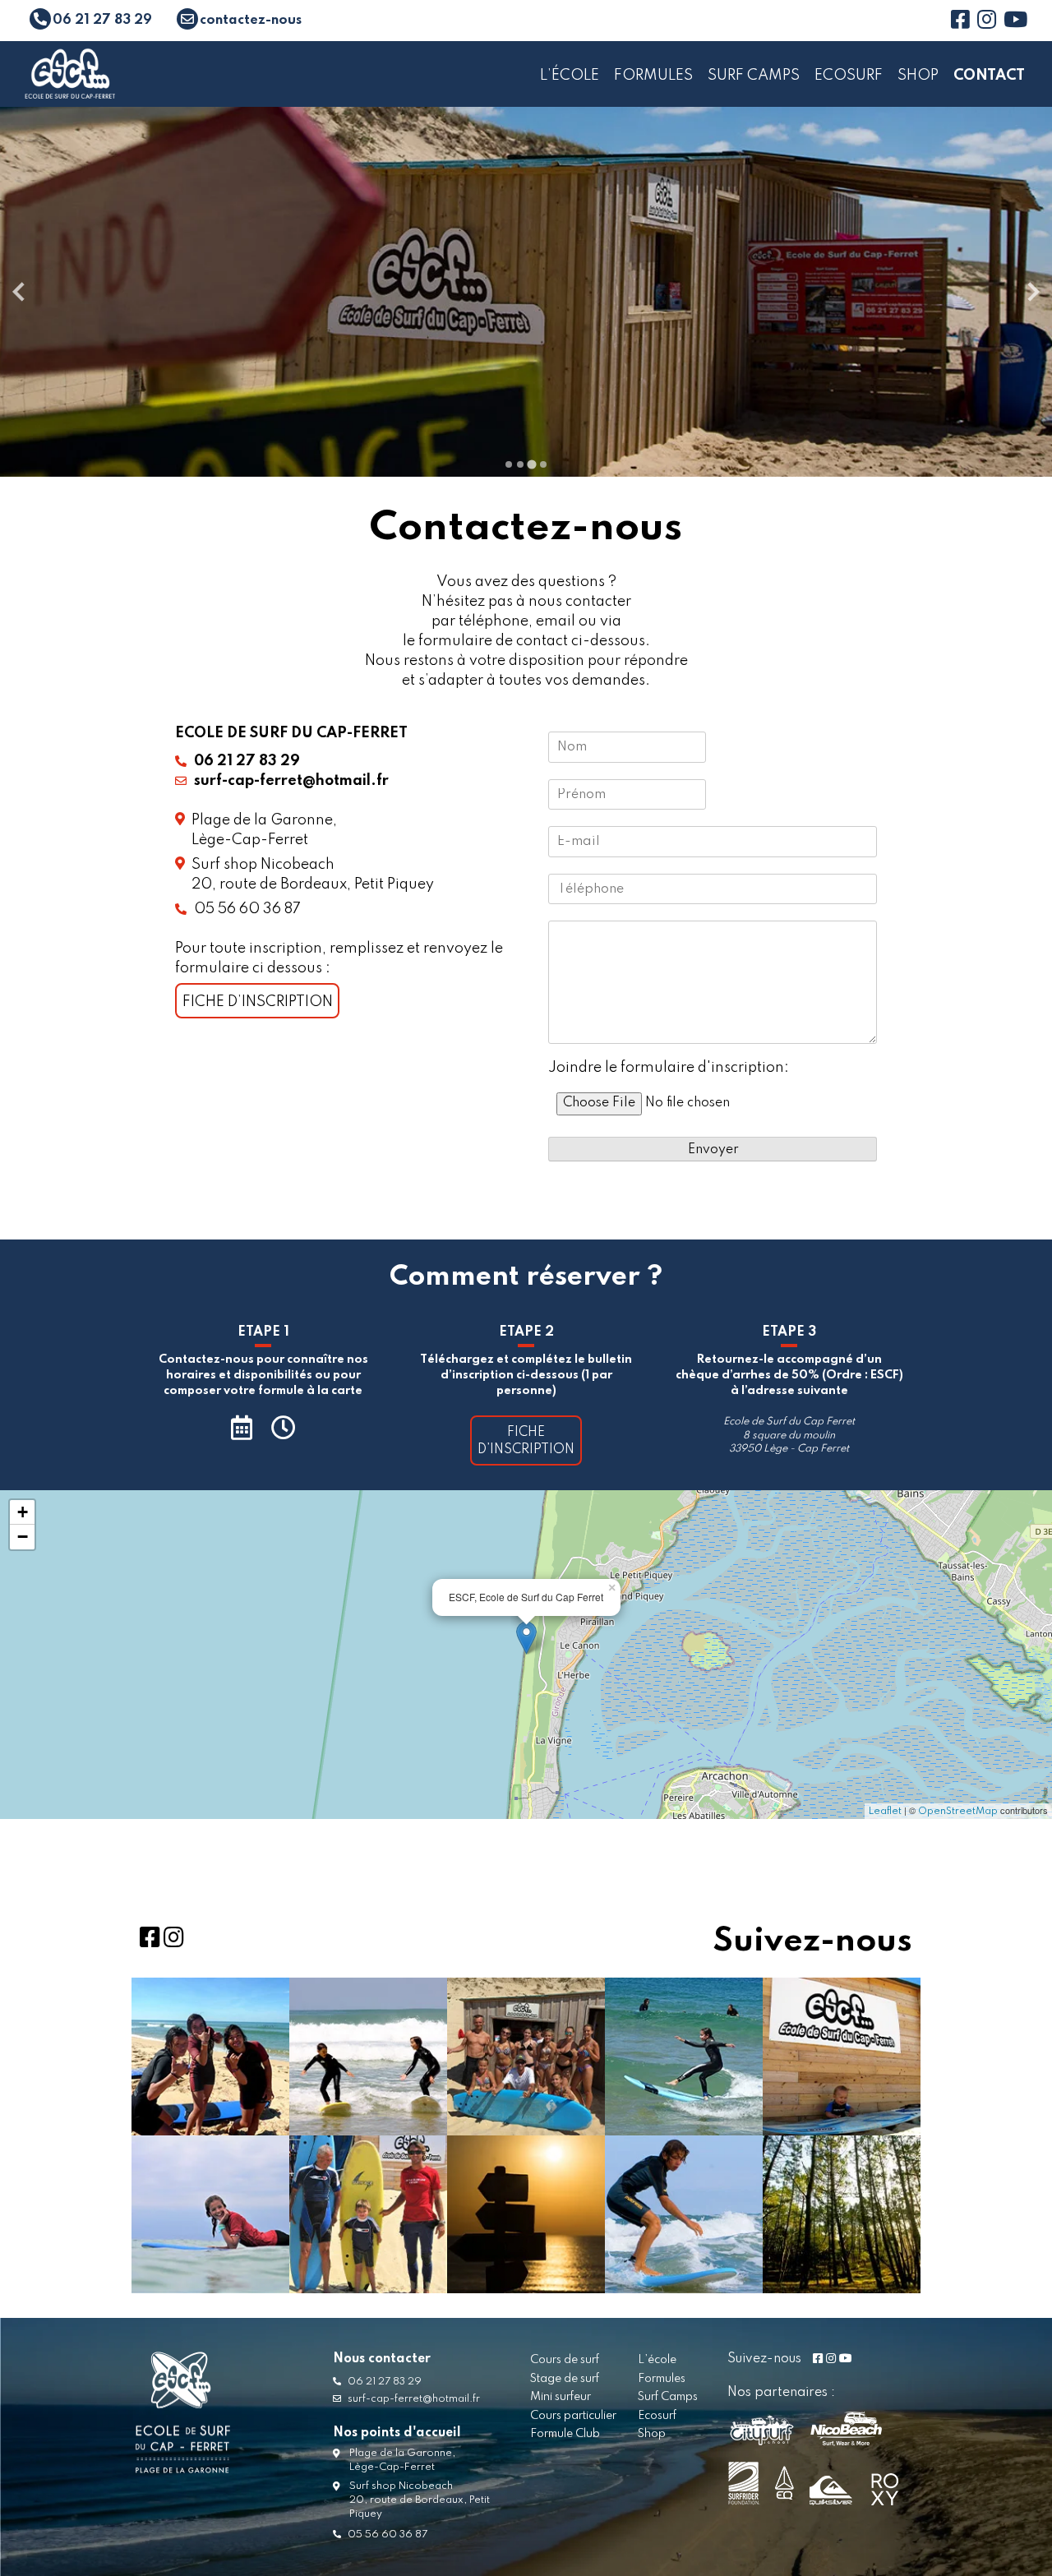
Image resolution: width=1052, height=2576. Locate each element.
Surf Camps (754, 76)
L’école (570, 76)
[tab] (509, 464)
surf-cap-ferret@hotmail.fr (413, 2399)
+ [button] (23, 1512)
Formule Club (565, 2434)
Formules (653, 76)
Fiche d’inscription (258, 1002)
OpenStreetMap (958, 1812)
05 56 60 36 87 (246, 909)
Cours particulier (573, 2416)
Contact (989, 76)
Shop (918, 76)
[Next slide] (1032, 292)
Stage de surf (565, 2379)
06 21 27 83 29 (383, 2382)
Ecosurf (849, 76)
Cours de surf (565, 2360)
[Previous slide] (20, 292)
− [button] (23, 1537)
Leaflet (885, 1812)
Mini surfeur (561, 2397)
